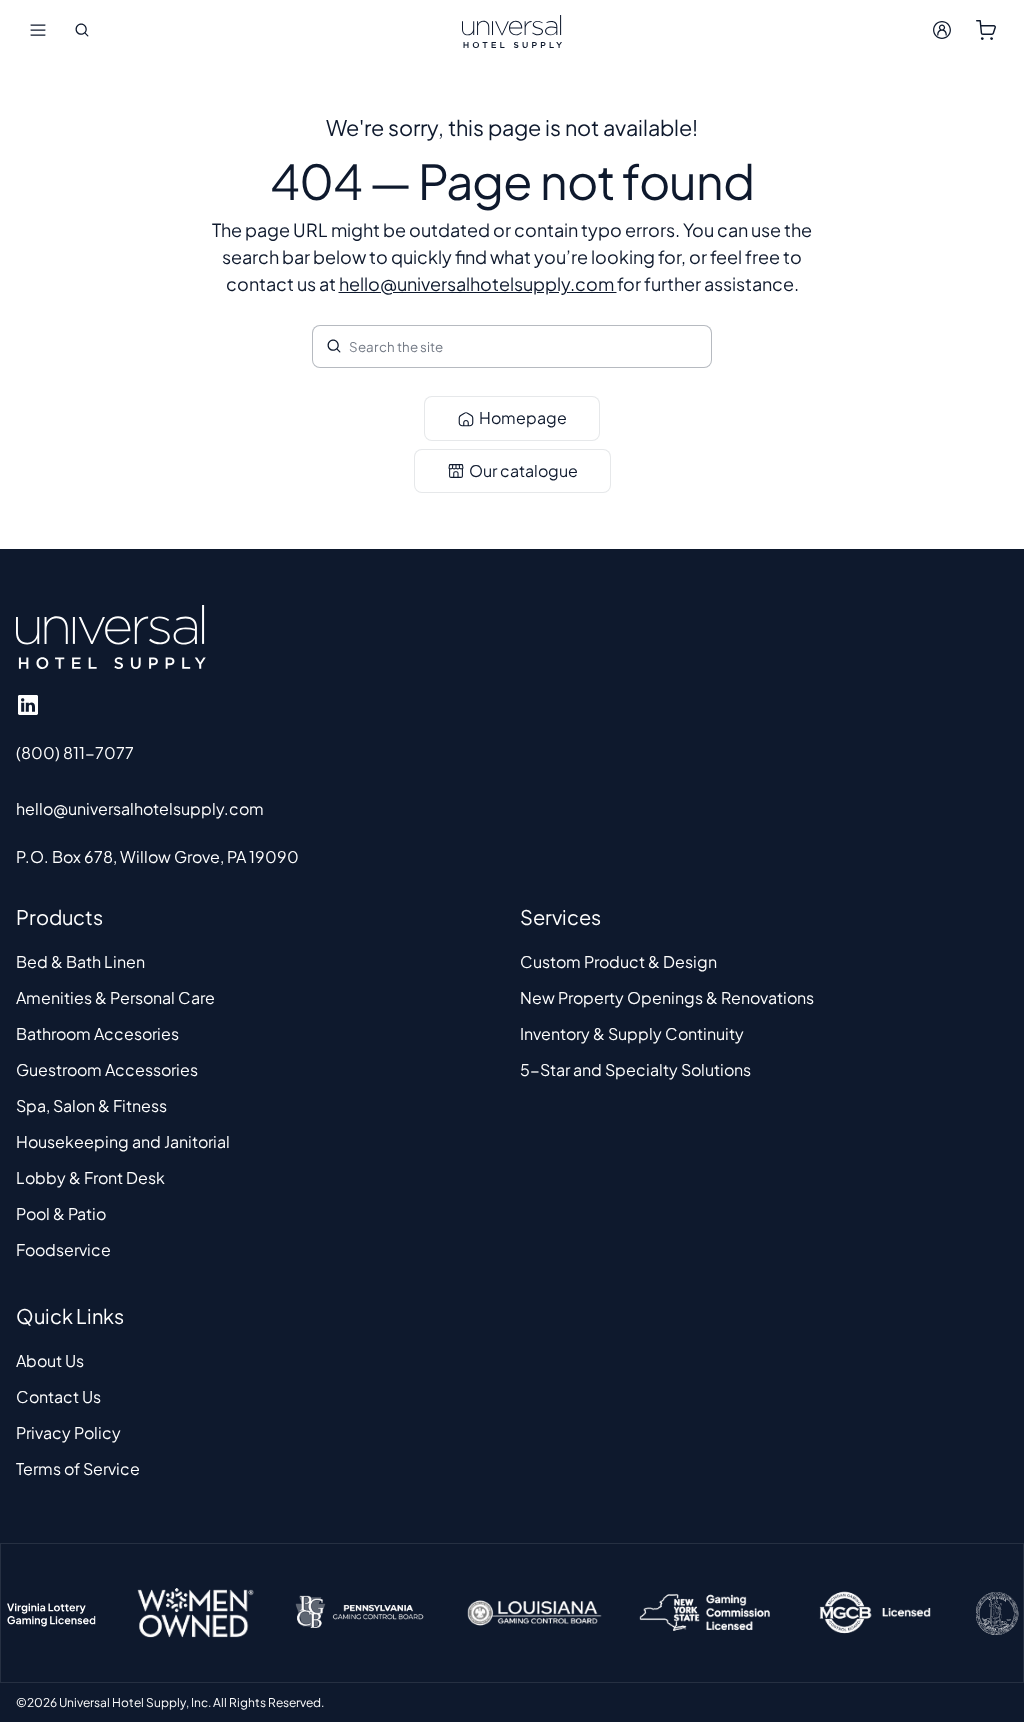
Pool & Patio (61, 1213)
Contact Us (58, 1396)
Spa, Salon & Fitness (91, 1105)
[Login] (942, 30)
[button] (82, 30)
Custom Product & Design (618, 961)
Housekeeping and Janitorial (123, 1141)
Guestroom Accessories (107, 1069)
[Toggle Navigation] (38, 30)
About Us (50, 1360)
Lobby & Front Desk (90, 1177)
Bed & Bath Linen (80, 961)
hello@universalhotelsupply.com (478, 283)
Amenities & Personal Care (115, 997)
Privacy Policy (68, 1432)
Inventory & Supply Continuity (632, 1033)
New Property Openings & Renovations (667, 997)
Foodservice (63, 1249)
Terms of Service (78, 1468)
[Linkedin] (28, 705)
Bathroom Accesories (97, 1033)
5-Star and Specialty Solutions (635, 1069)
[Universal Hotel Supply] (512, 30)
